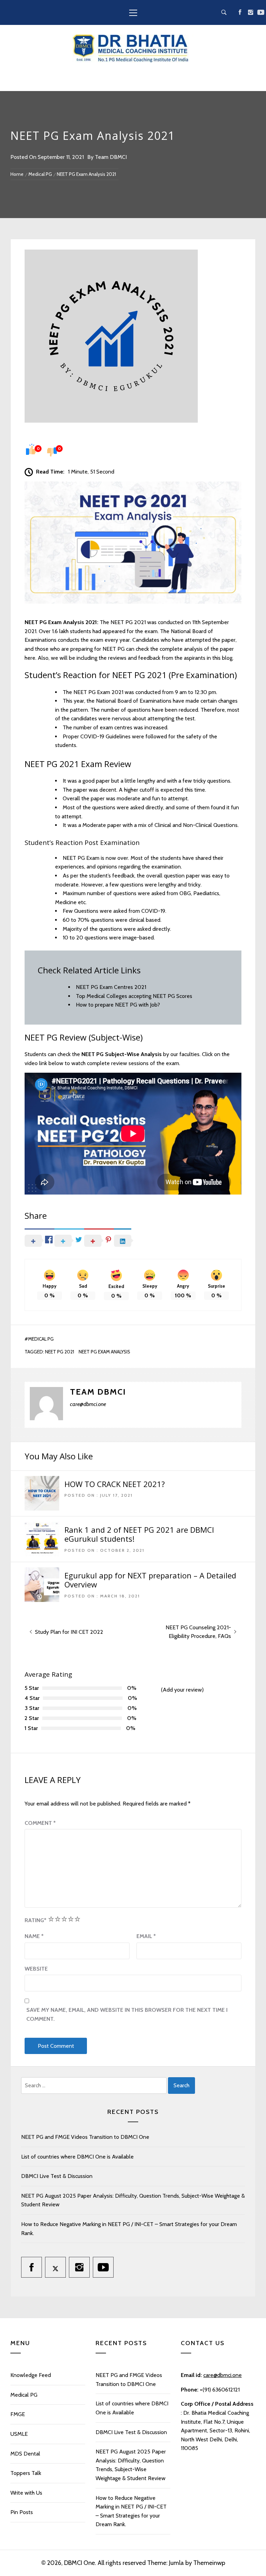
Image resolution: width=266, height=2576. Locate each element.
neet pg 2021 (60, 1352)
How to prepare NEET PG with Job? (118, 1005)
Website (36, 1969)
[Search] (224, 12)
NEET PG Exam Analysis (104, 1352)
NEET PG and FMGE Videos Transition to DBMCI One (85, 2137)
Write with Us (26, 2493)
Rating (36, 1920)
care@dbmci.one (223, 2375)
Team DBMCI (111, 157)
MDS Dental (25, 2454)
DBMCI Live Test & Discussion (57, 2176)
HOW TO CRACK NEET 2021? (115, 1484)
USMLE (19, 2434)
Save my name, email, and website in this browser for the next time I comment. (127, 2014)
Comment (40, 1823)
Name (34, 1936)
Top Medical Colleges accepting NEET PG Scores (134, 996)
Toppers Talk (26, 2473)
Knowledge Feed (31, 2375)
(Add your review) (182, 1690)
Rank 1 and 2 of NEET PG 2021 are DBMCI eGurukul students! (139, 1534)
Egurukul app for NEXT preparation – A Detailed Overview (150, 1580)
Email (146, 1936)
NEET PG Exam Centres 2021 (111, 987)
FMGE (18, 2414)
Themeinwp (209, 2563)
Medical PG (41, 1339)
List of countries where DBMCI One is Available (77, 2157)
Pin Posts (22, 2512)
